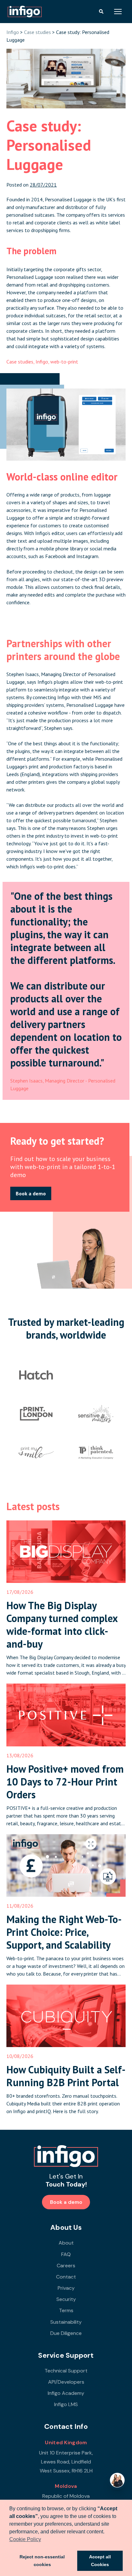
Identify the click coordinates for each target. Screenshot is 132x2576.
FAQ (66, 2254)
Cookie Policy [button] (25, 2539)
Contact (66, 2277)
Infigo (13, 32)
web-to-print (64, 362)
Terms (66, 2310)
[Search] (101, 12)
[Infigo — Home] (25, 12)
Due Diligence (66, 2333)
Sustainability (66, 2322)
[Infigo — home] (66, 2156)
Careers (66, 2266)
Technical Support (66, 2371)
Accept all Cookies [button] (100, 2561)
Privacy (66, 2288)
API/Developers (66, 2382)
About (66, 2243)
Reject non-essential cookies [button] (42, 2561)
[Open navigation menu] (118, 12)
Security (66, 2299)
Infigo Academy (66, 2393)
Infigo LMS (66, 2404)
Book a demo (31, 1193)
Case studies (37, 32)
